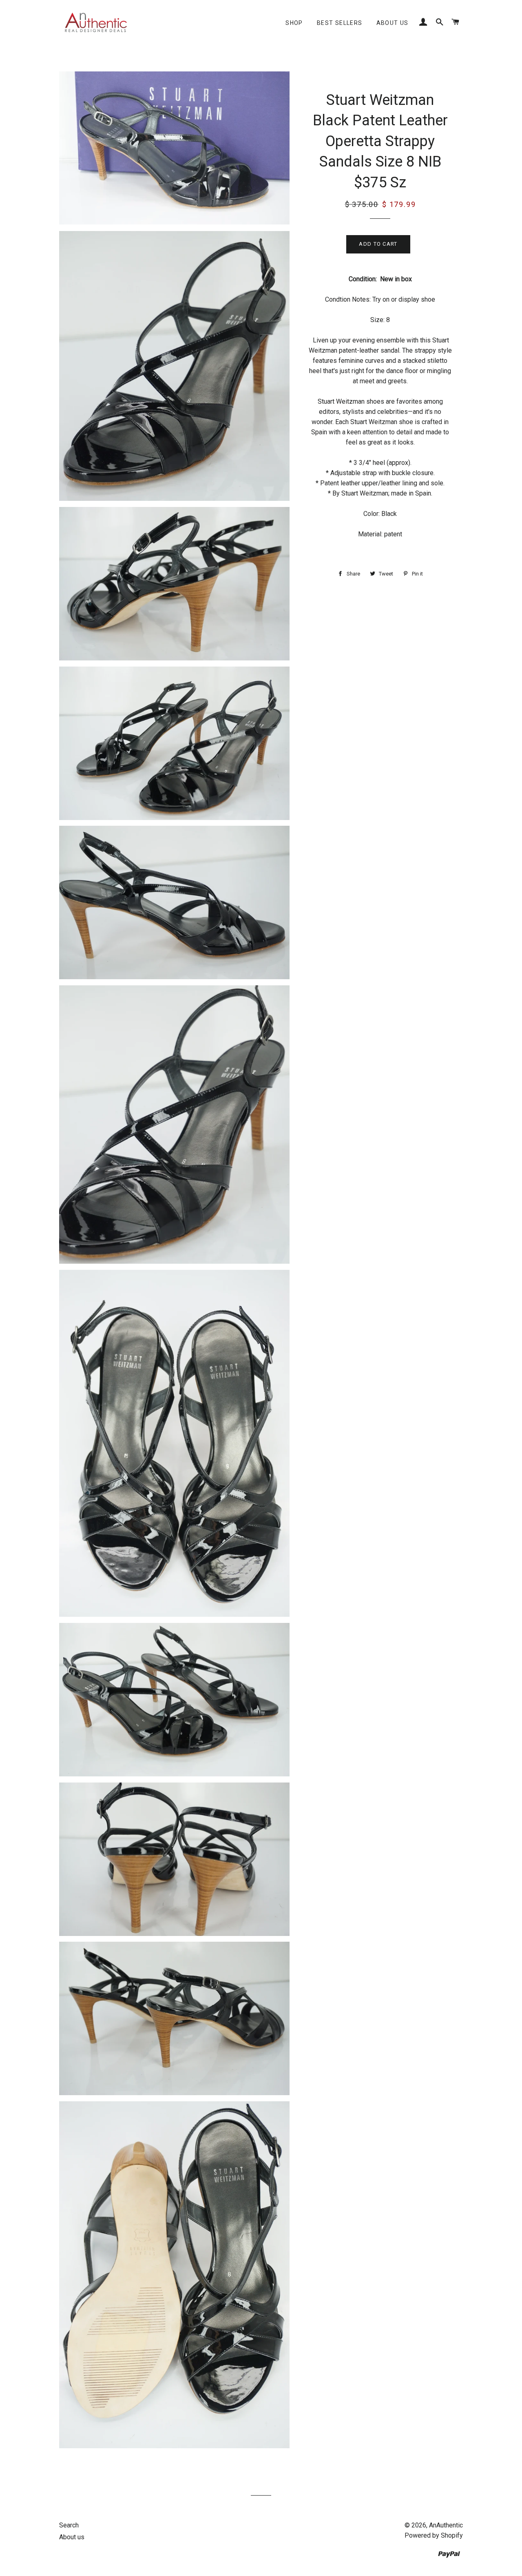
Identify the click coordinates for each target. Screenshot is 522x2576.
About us (393, 23)
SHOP (294, 23)
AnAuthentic (446, 2525)
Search (69, 2525)
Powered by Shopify (434, 2535)
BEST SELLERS (340, 23)
